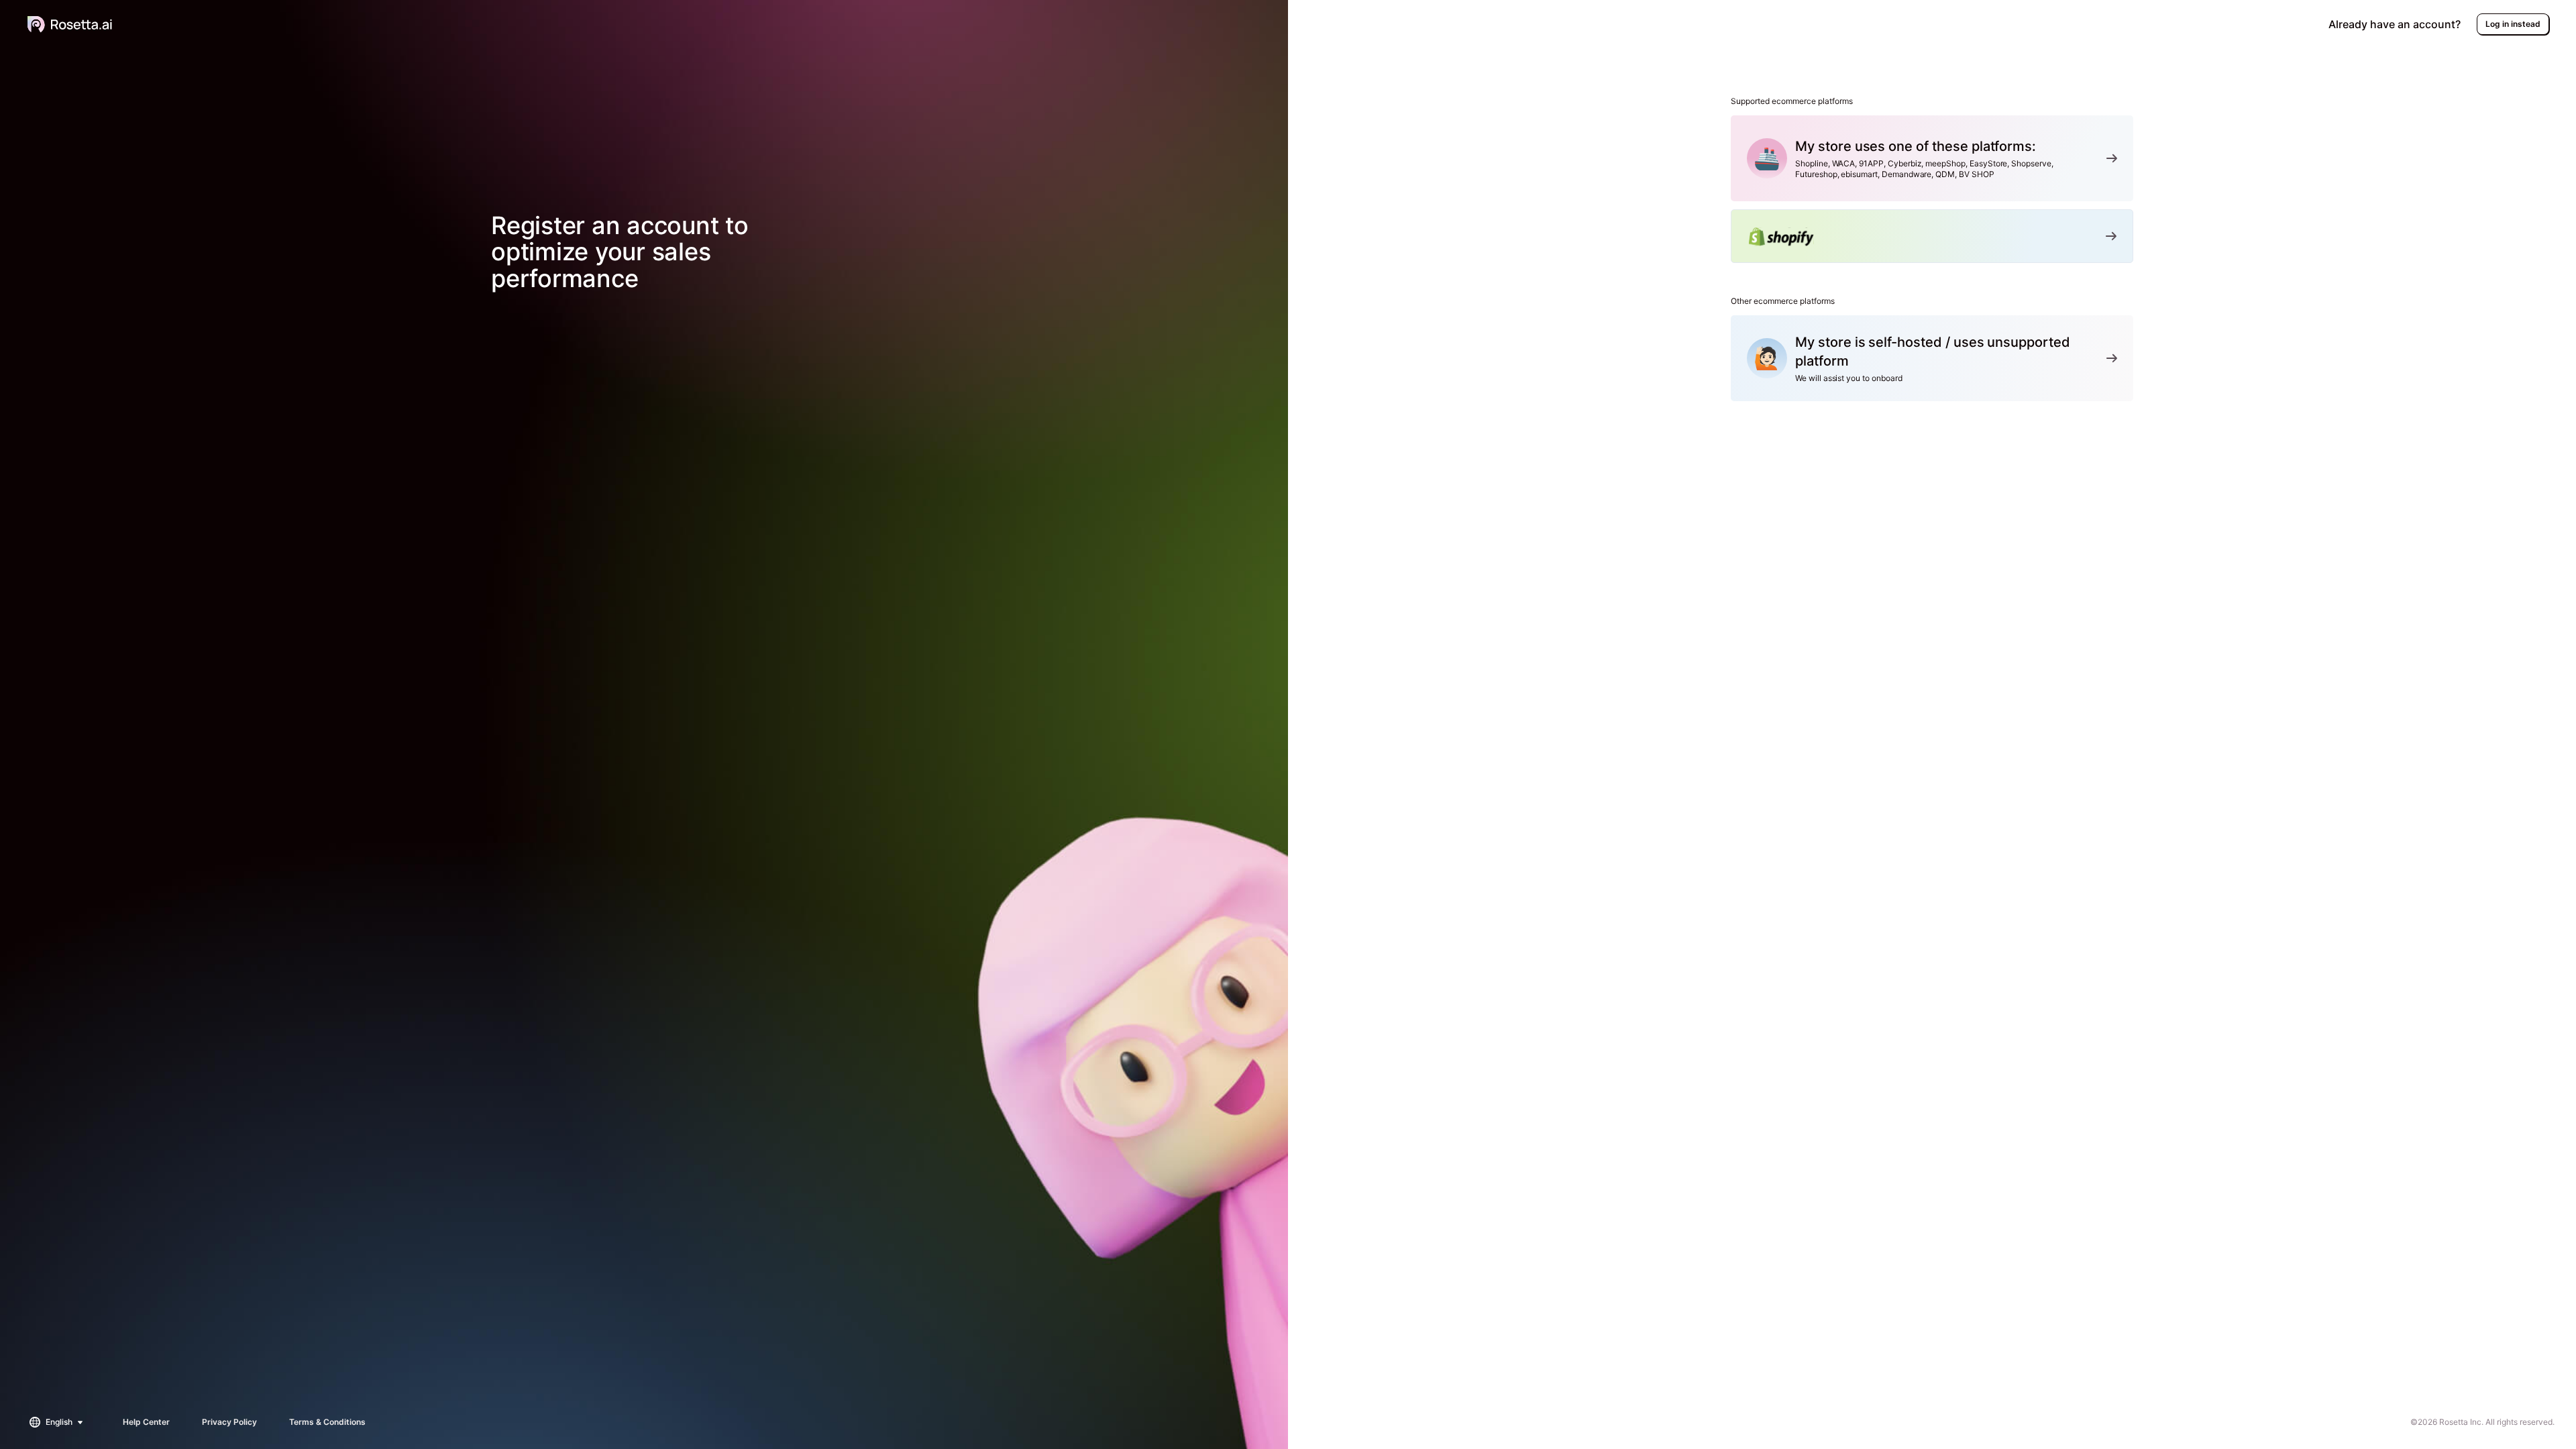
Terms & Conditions (327, 1422)
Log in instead (2513, 24)
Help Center (146, 1422)
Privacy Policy (229, 1422)
